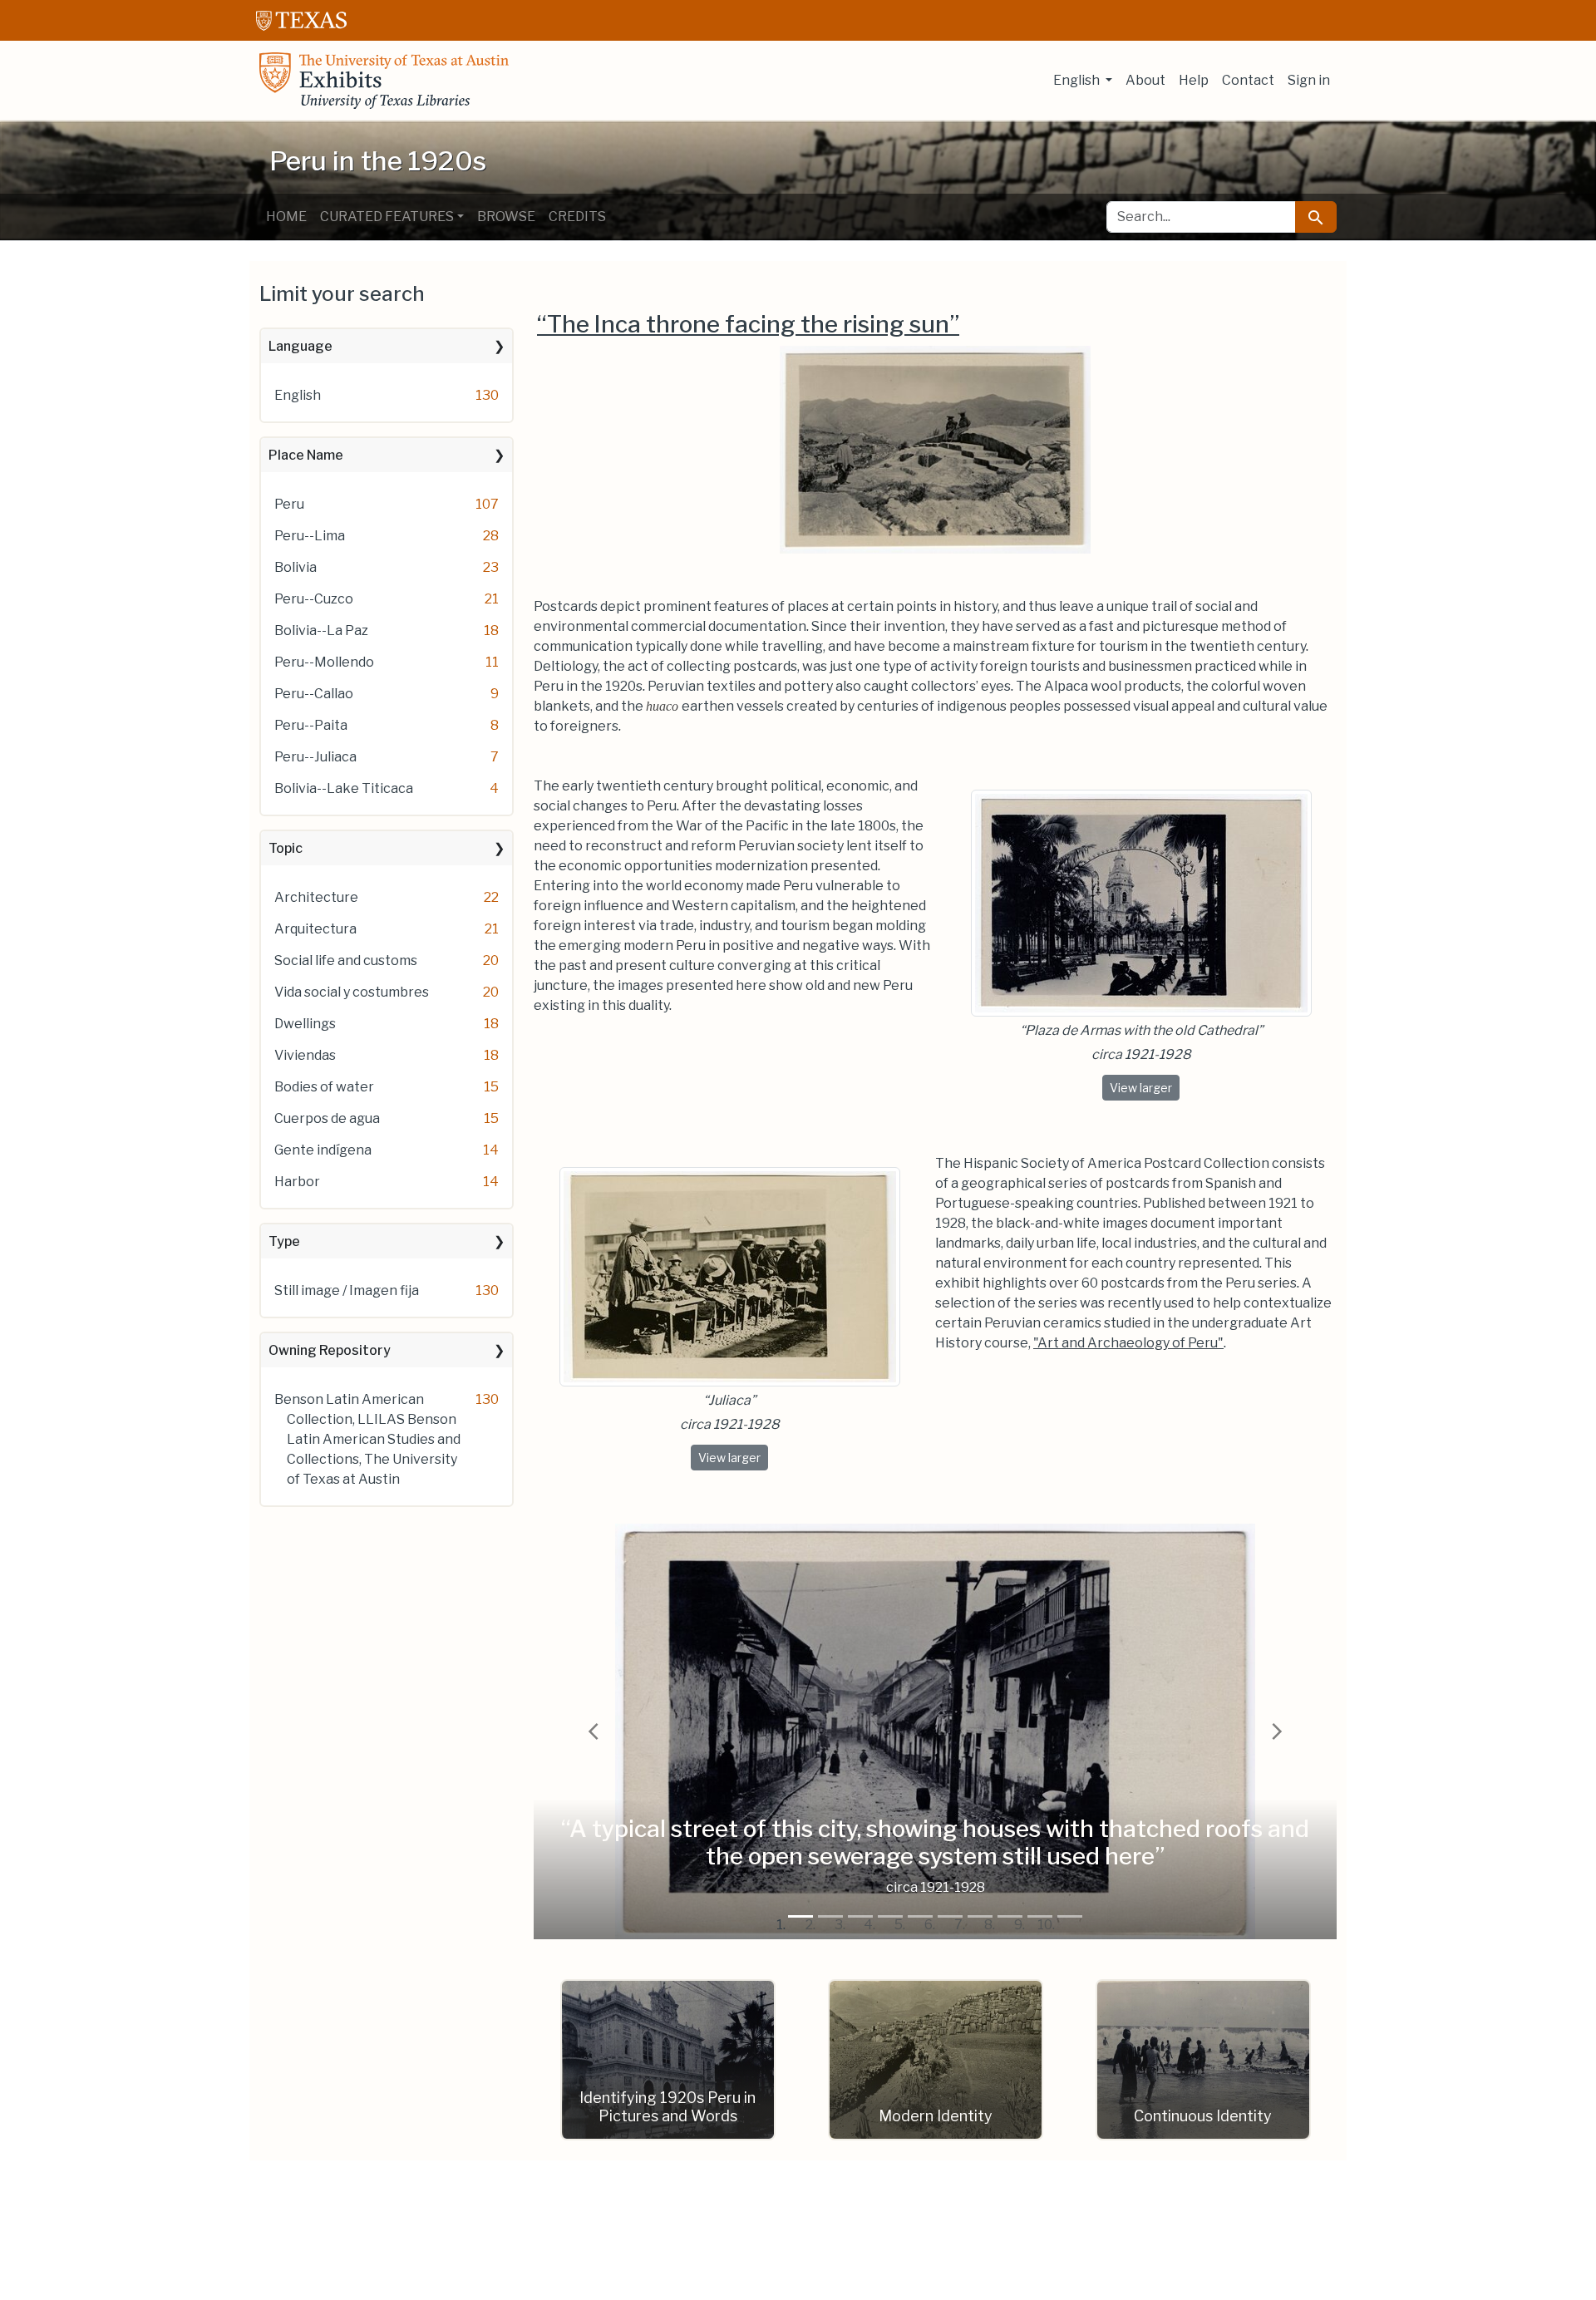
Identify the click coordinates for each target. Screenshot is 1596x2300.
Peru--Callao (314, 694)
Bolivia (296, 567)
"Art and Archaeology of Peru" (1128, 1343)
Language (300, 346)
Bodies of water (324, 1087)
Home (286, 217)
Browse (506, 217)
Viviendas (305, 1055)
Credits (577, 217)
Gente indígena (323, 1150)
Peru (289, 504)
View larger (1145, 1087)
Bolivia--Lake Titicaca (344, 788)
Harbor (297, 1182)
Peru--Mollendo (324, 662)
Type (284, 1241)
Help (1194, 80)
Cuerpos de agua (327, 1118)
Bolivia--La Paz (321, 630)
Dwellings (305, 1024)
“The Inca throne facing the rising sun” (748, 324)
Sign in (1309, 80)
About (1145, 80)
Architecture (316, 897)
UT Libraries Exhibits (384, 81)
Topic (286, 848)
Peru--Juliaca (315, 757)
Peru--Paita (311, 725)
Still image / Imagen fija (347, 1290)
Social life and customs (346, 960)
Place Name (306, 455)
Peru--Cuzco (314, 599)
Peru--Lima (310, 536)
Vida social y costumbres (352, 992)
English (298, 395)
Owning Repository (330, 1350)
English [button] (1078, 80)
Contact (1248, 80)
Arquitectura (315, 929)
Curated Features (387, 217)
